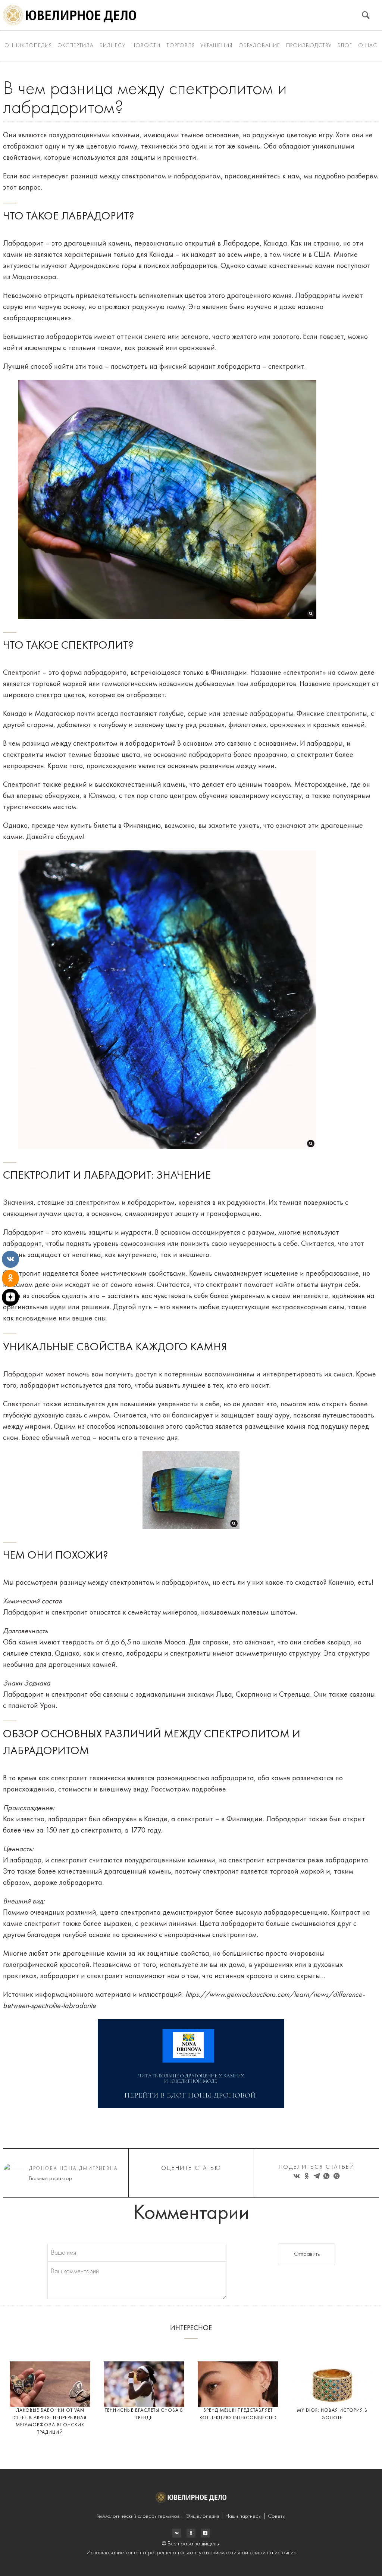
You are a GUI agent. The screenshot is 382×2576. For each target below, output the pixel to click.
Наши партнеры (243, 2516)
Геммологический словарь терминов (138, 2516)
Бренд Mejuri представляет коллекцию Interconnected (238, 2414)
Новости (146, 46)
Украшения (216, 46)
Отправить (307, 2254)
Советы (277, 2516)
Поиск (366, 15)
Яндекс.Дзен (205, 2533)
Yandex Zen (191, 2533)
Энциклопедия (28, 46)
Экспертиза (76, 46)
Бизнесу (112, 46)
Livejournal (177, 2533)
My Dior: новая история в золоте (332, 2414)
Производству (309, 46)
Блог (345, 46)
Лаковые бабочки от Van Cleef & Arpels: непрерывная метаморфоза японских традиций (50, 2421)
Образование (259, 46)
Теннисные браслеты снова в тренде (144, 2414)
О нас (368, 46)
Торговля (181, 46)
